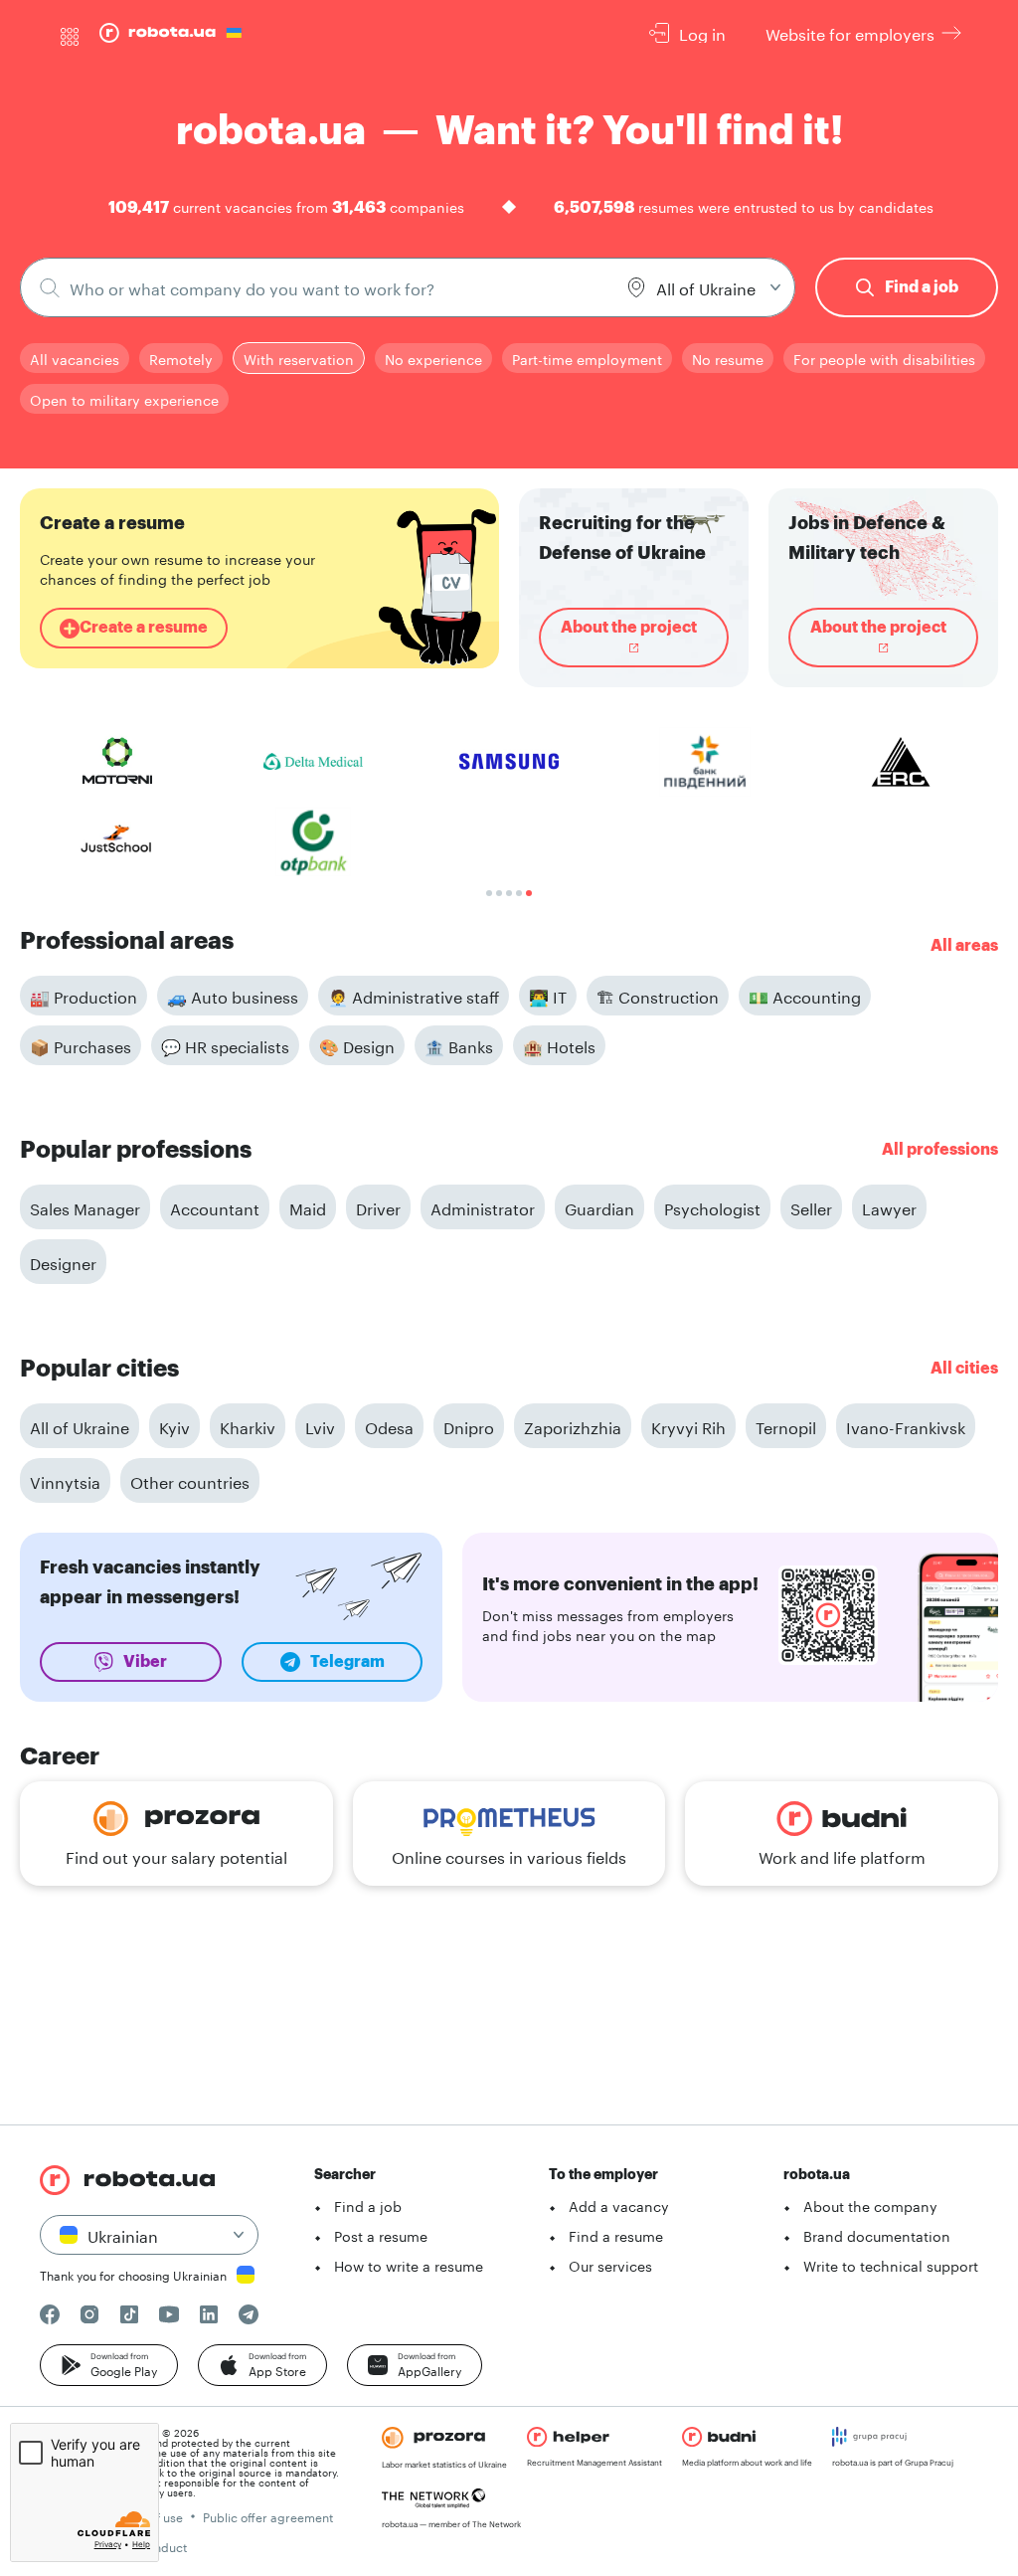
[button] (109, 2365)
